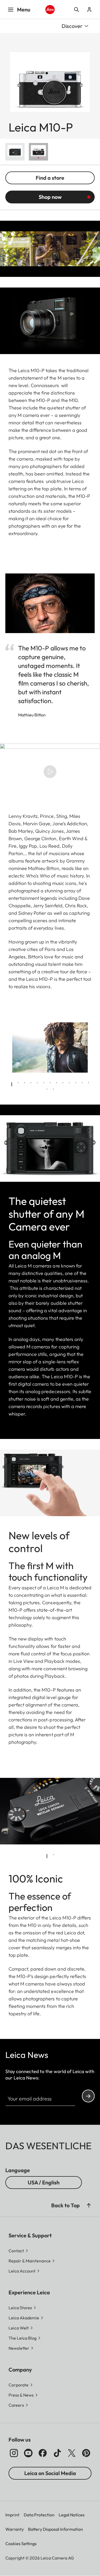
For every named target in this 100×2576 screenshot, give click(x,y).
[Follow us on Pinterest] (86, 2453)
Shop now (50, 197)
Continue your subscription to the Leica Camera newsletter (88, 2096)
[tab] (12, 1084)
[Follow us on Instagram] (14, 2453)
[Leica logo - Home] (50, 10)
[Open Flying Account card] (89, 10)
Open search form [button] (77, 10)
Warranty (15, 2529)
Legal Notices (72, 2515)
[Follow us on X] (72, 2453)
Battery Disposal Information (55, 2529)
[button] (89, 2205)
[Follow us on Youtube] (28, 2453)
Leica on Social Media (50, 2473)
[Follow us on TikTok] (57, 2453)
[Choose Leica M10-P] (15, 152)
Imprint (12, 2515)
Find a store (50, 178)
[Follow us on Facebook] (43, 2453)
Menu (24, 9)
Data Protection (39, 2515)
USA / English (44, 2182)
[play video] (50, 772)
